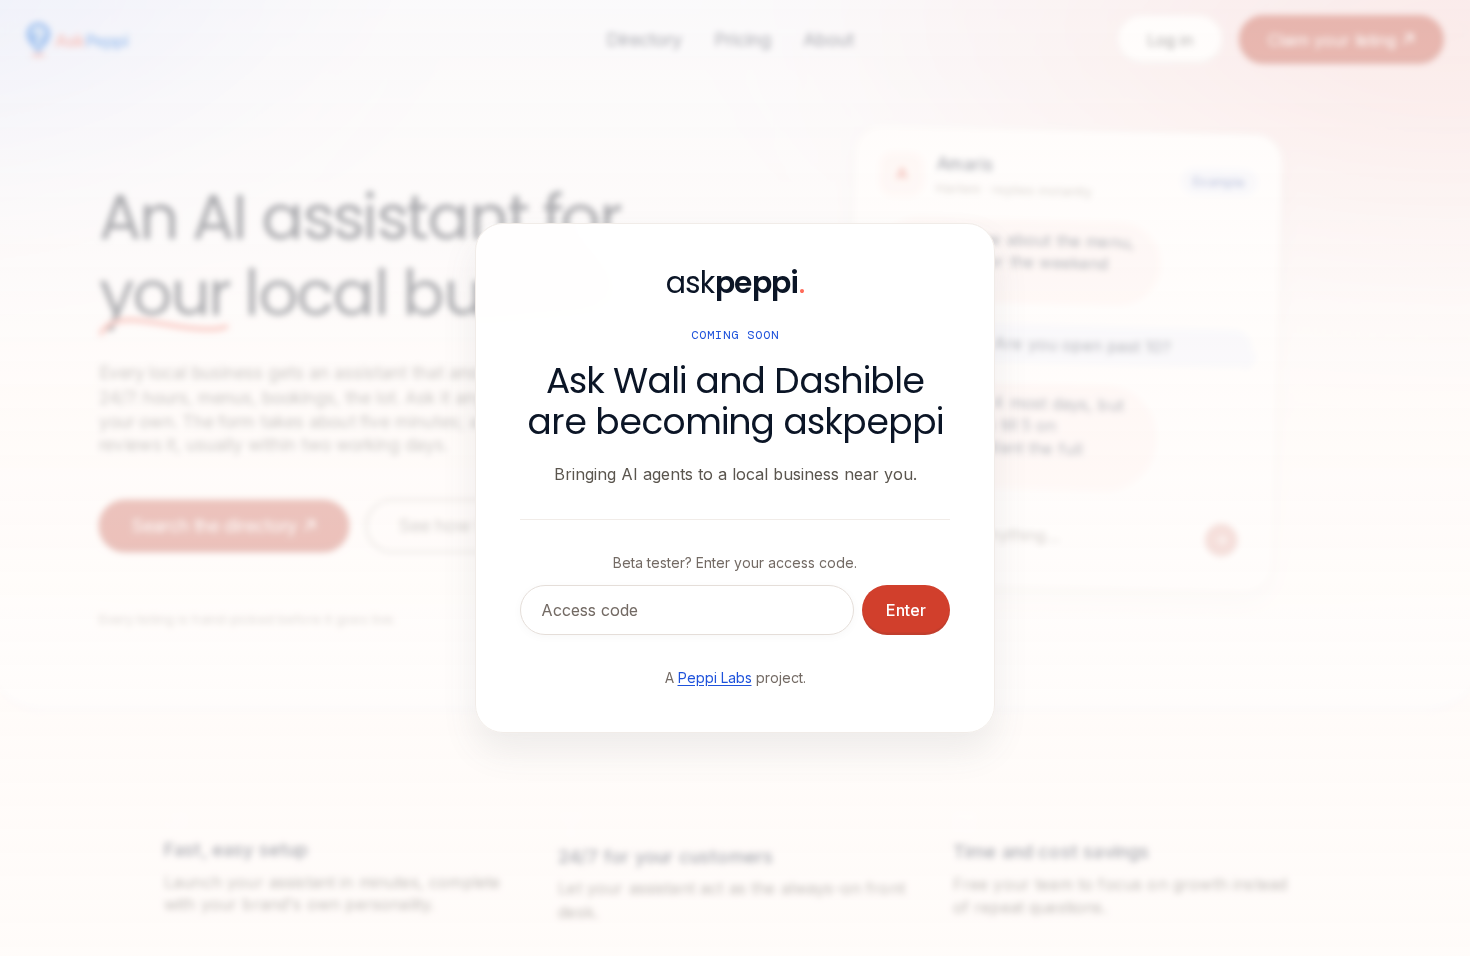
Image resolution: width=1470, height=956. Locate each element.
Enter (906, 610)
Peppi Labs (715, 677)
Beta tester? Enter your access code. (735, 562)
